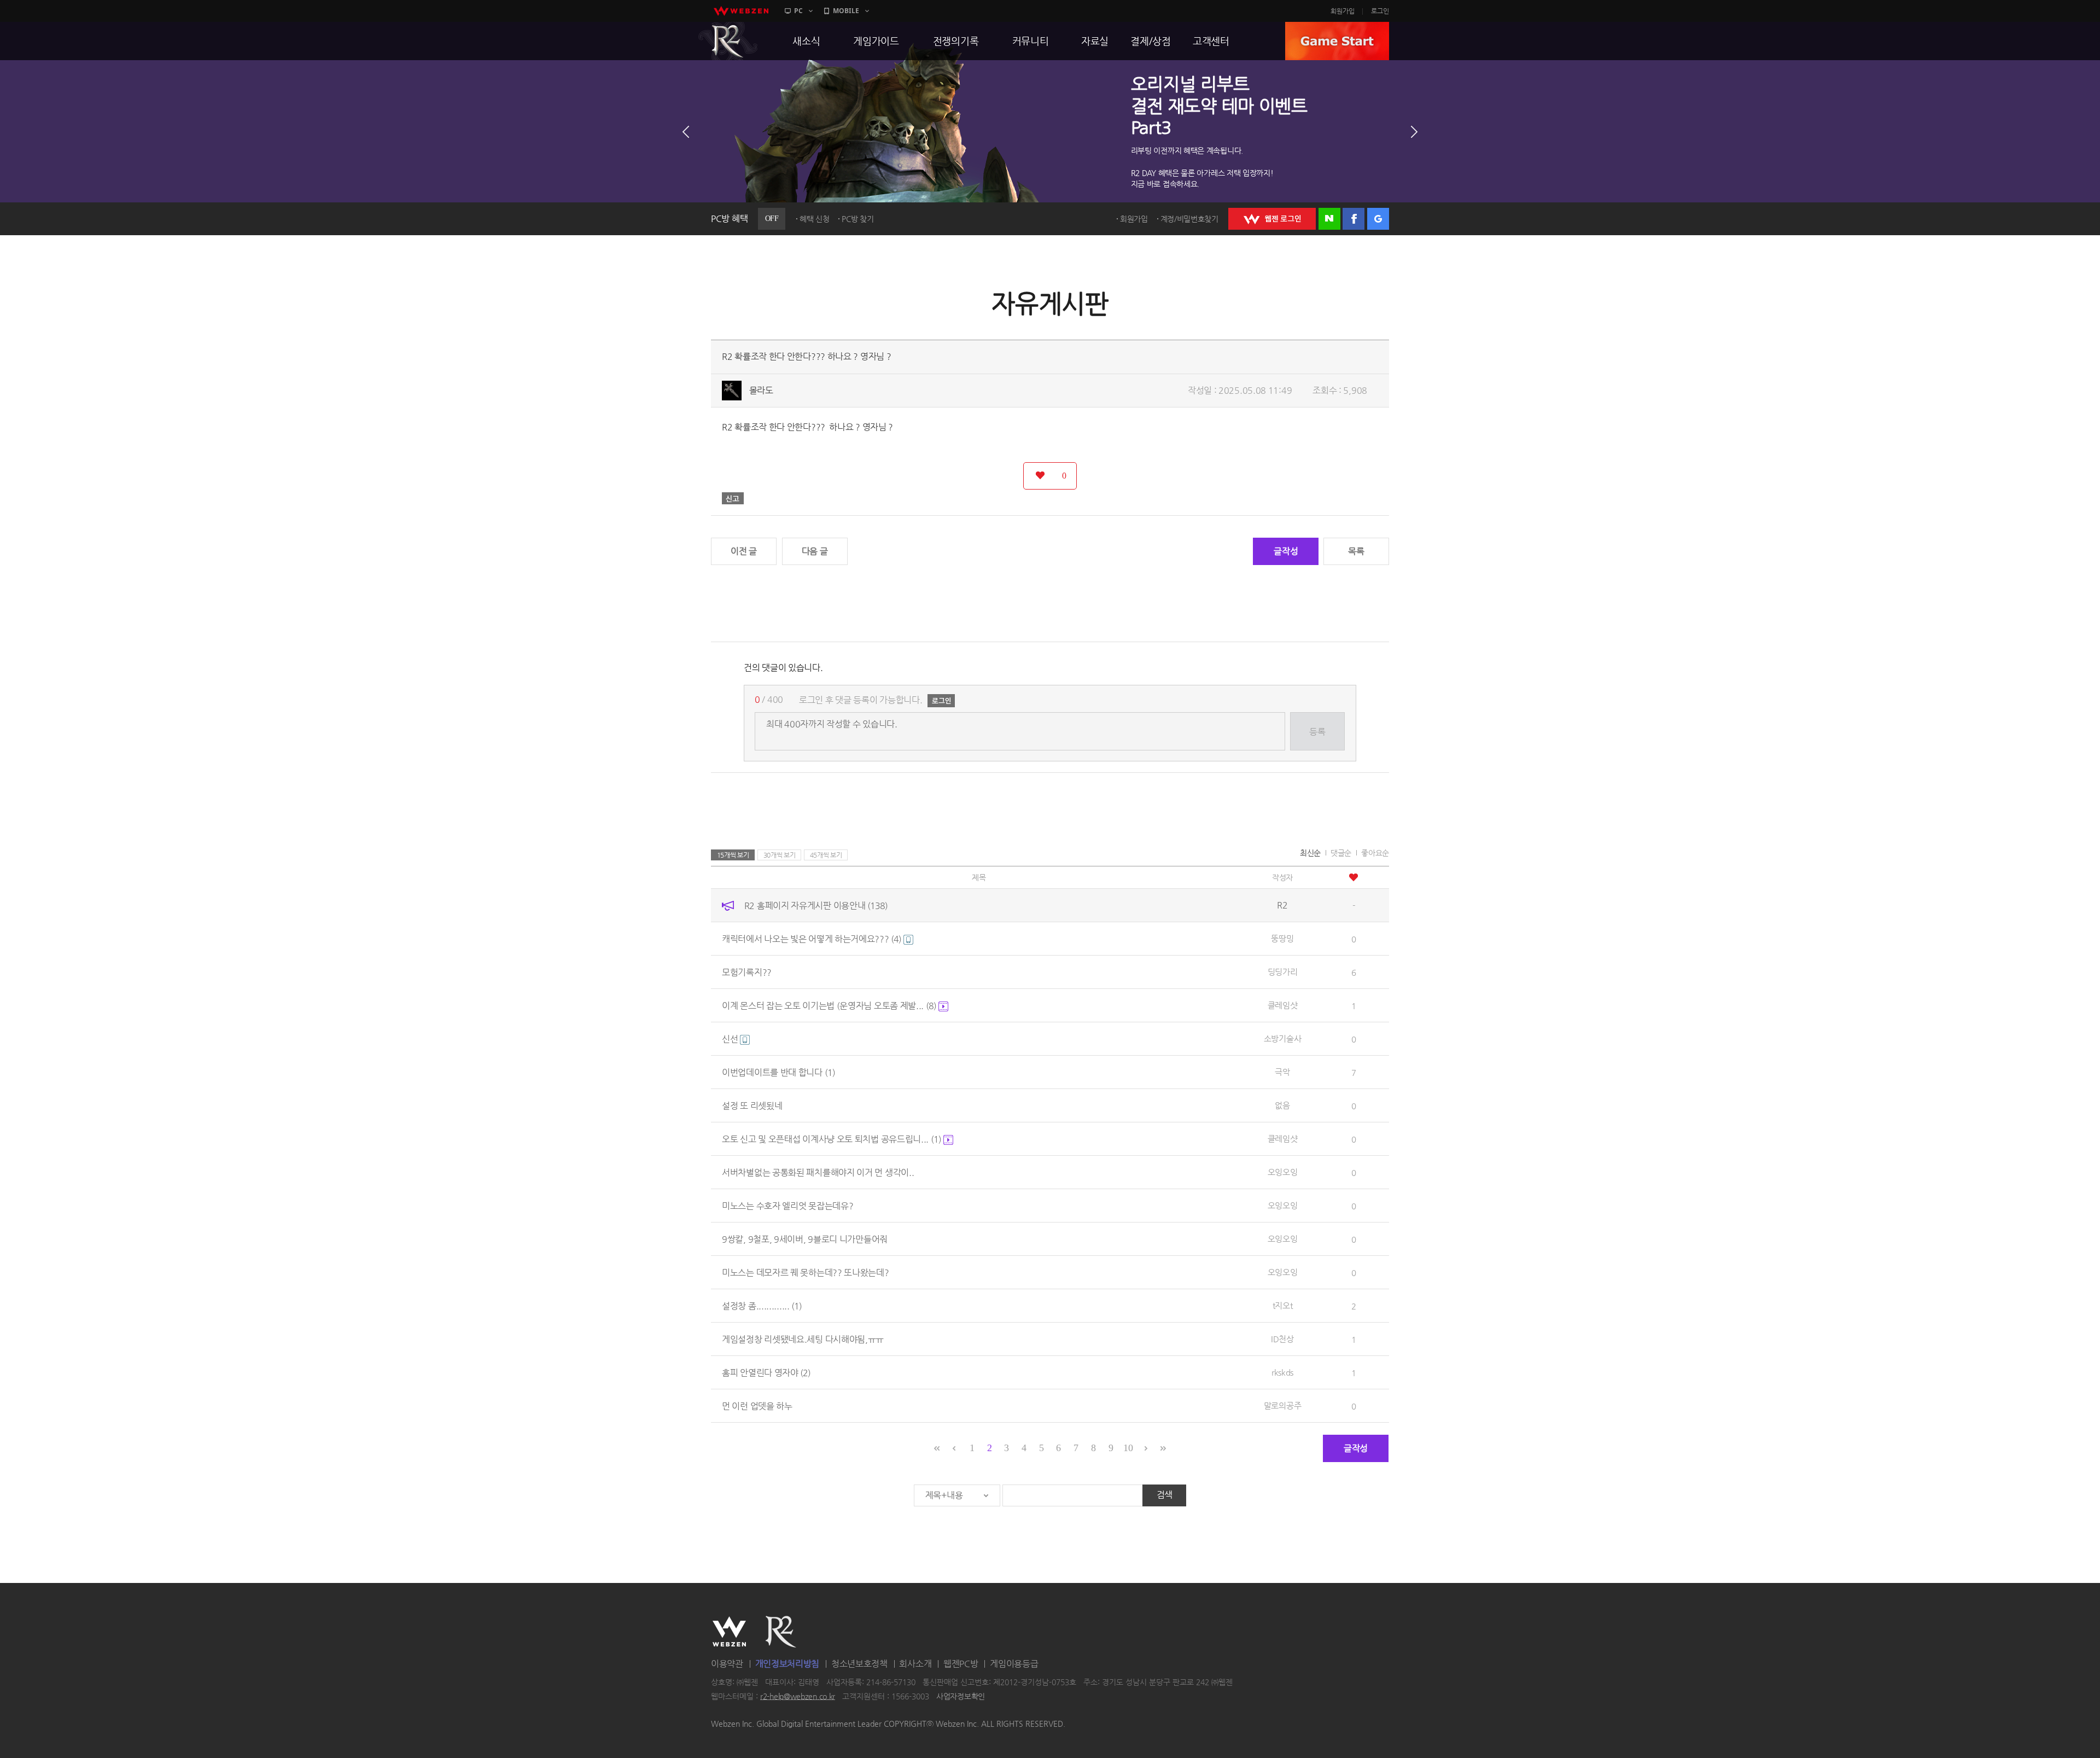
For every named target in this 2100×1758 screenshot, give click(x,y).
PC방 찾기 (857, 219)
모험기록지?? (747, 972)
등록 (1317, 732)
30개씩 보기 (780, 855)
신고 (733, 498)
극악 (1282, 1072)
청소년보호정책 (859, 1664)
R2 (728, 41)
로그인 (1380, 11)
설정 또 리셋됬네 (752, 1106)
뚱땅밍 (1282, 938)
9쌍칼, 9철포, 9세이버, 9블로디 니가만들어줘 (805, 1239)
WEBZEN (729, 1632)
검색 (1165, 1495)
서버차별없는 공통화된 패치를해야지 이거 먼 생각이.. (818, 1172)
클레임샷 (1283, 1005)
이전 (686, 132)
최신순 (1310, 853)
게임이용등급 (1014, 1664)
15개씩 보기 (733, 855)
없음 (1282, 1105)
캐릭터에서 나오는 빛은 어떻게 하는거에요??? (812, 939)
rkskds (1282, 1372)
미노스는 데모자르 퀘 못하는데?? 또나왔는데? (806, 1273)
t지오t (1283, 1305)
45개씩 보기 (826, 855)
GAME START (1337, 41)
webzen (741, 11)
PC (798, 11)
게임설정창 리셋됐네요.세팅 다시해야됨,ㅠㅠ (803, 1339)
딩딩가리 (1283, 972)
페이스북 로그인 (1354, 219)
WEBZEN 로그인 (1272, 219)
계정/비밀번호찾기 (1189, 219)
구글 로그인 (1378, 219)
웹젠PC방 (961, 1664)
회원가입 (1343, 11)
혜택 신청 (815, 219)
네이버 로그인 (1329, 219)
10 (1128, 1448)
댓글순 (1341, 853)
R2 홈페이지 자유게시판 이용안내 (816, 906)
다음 (1414, 132)
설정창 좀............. (762, 1306)
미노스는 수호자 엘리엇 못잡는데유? (787, 1206)
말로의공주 (1283, 1405)
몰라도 (761, 390)
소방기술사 (1283, 1038)
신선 (731, 1039)
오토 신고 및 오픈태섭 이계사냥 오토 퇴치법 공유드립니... (832, 1139)
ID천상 (1282, 1339)
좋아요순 (1375, 853)
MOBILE (846, 11)
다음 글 (815, 551)
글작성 (1286, 551)
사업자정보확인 (961, 1696)
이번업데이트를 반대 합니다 (778, 1072)
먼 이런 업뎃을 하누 (757, 1406)
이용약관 (727, 1664)
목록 (1356, 551)
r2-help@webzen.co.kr (798, 1696)
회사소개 (915, 1664)
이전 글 (744, 551)
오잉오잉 (1283, 1172)
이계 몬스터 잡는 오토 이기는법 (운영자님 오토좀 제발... (829, 1006)
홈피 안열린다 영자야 (766, 1373)
